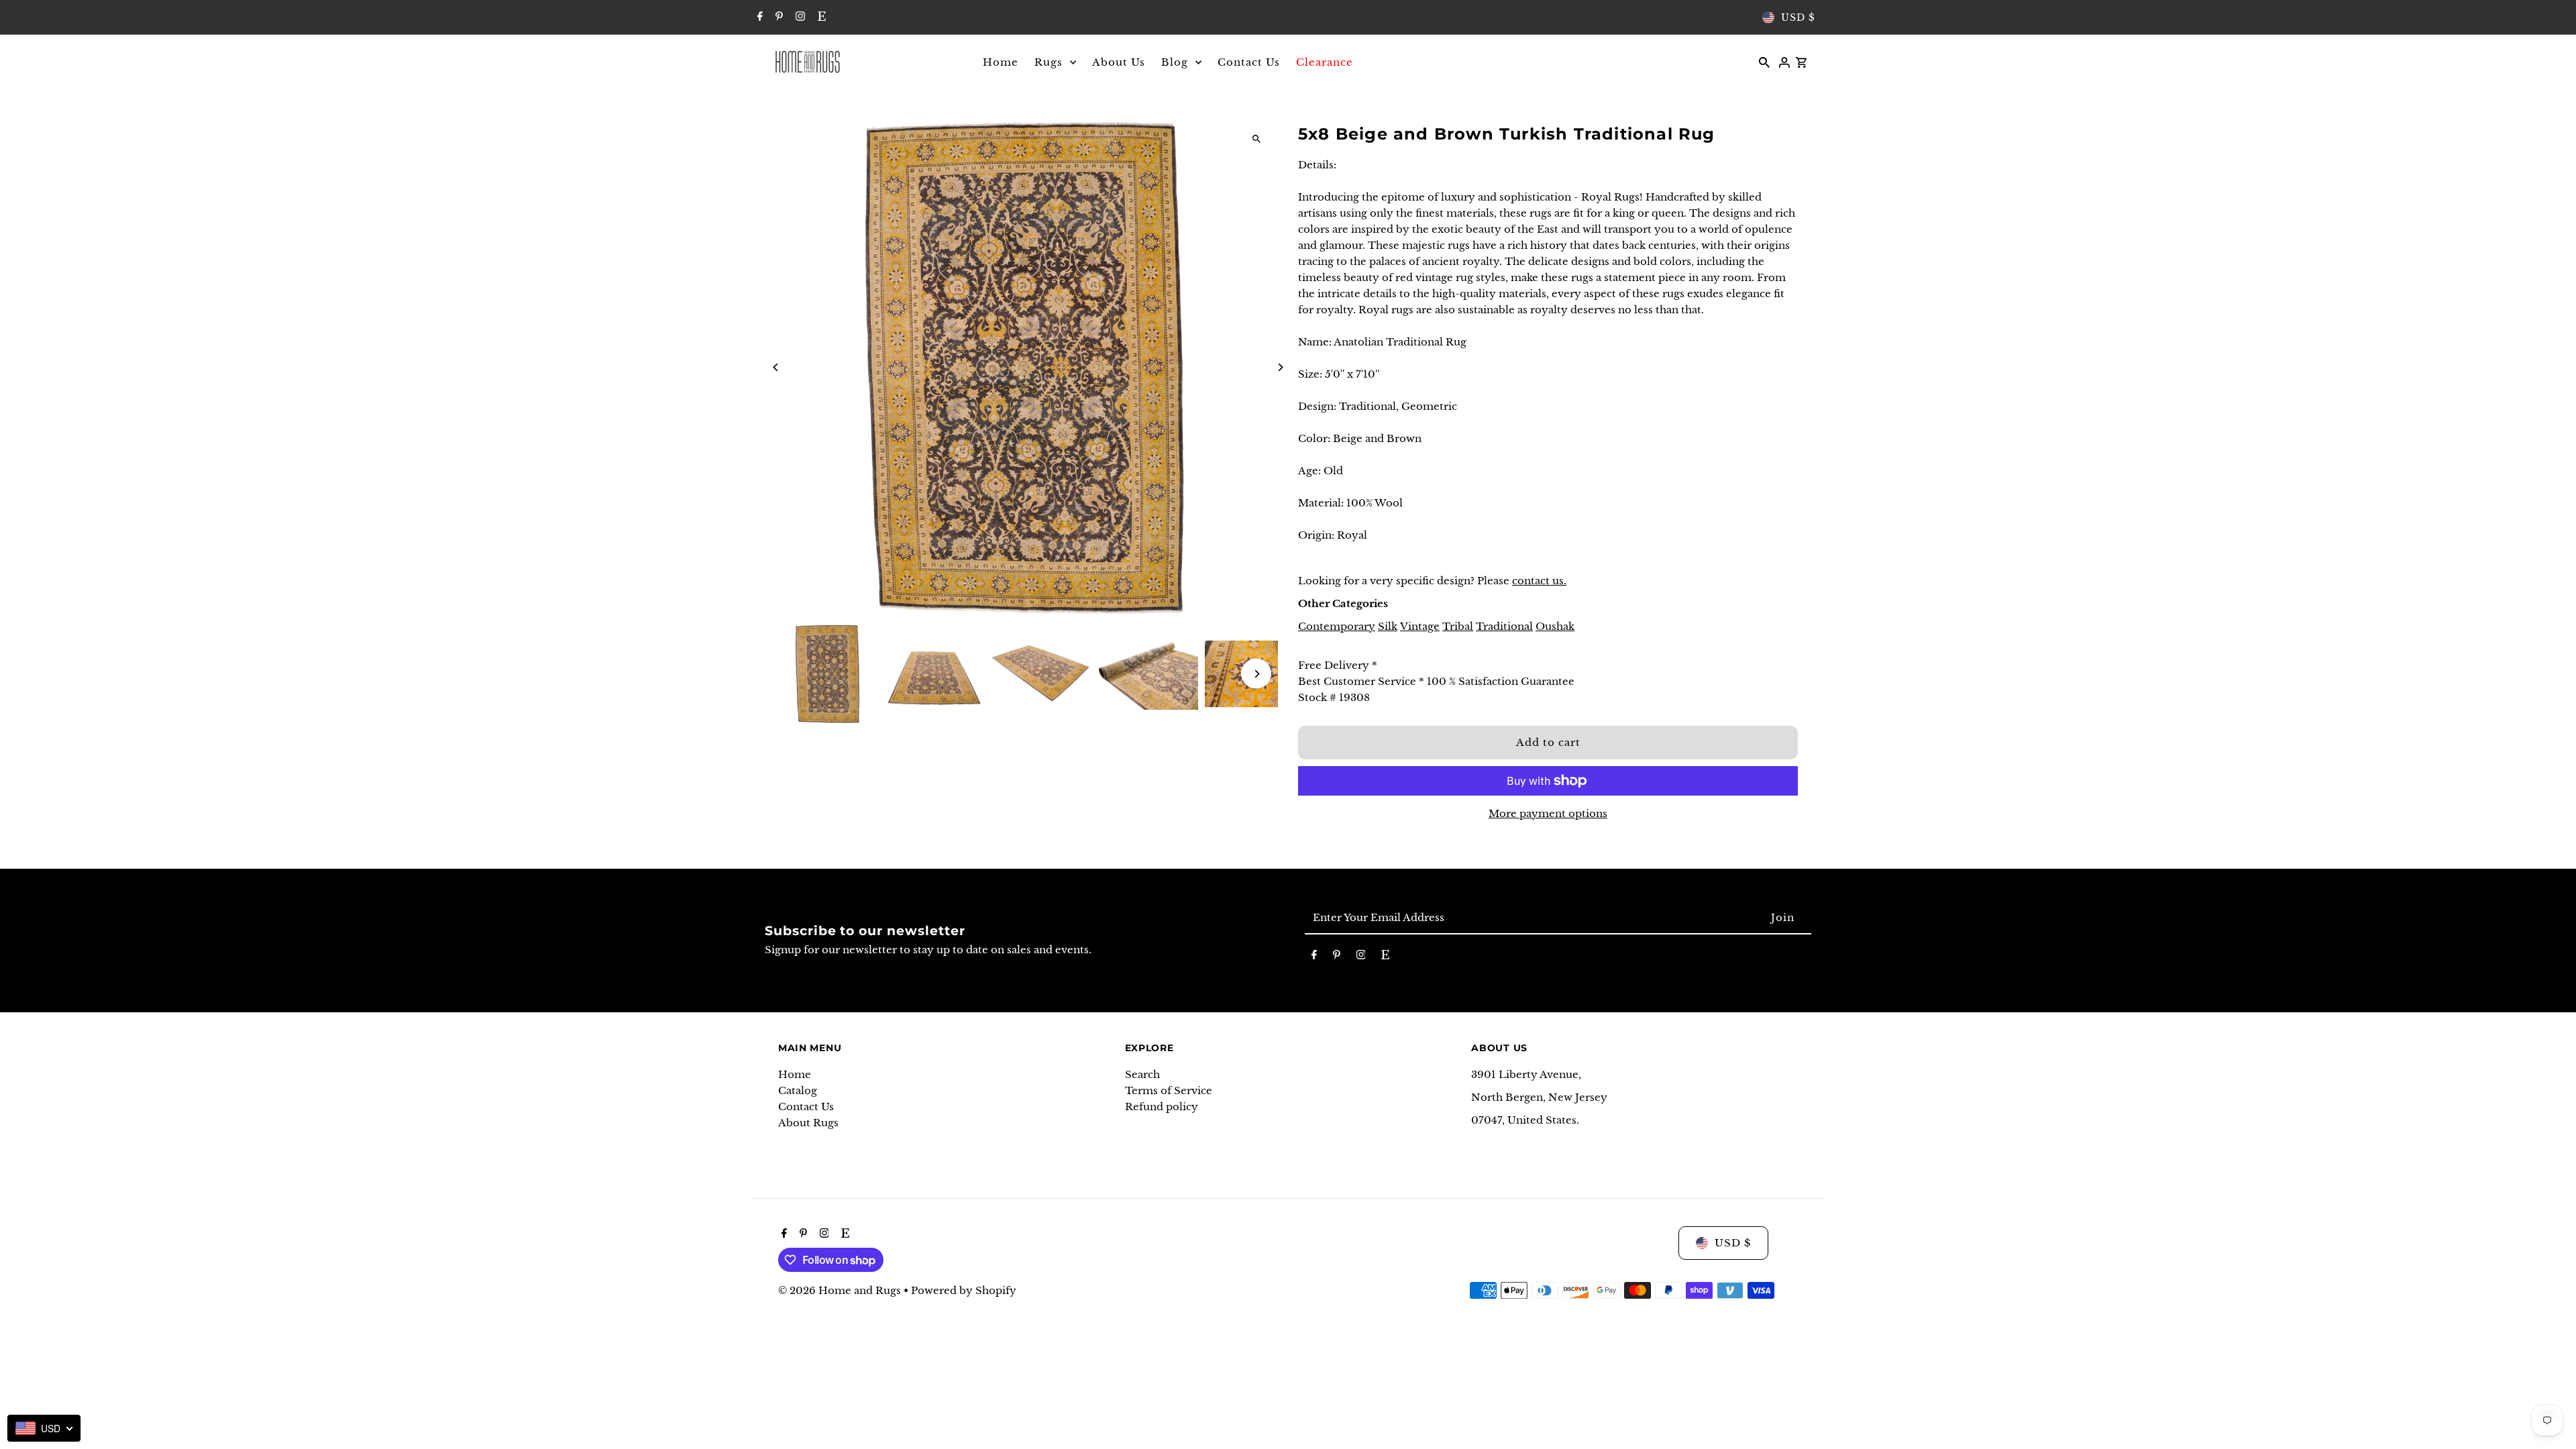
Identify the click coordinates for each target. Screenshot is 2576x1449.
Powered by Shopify (964, 1290)
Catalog (798, 1090)
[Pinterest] (777, 17)
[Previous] (776, 367)
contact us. (1539, 581)
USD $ (1798, 17)
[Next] (1280, 367)
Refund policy (1162, 1107)
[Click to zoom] (1256, 139)
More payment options (1548, 813)
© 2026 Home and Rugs (841, 1290)
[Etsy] (820, 17)
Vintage (1420, 626)
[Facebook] (758, 17)
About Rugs (808, 1123)
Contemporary (1337, 626)
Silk (1388, 626)
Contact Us (806, 1107)
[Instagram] (799, 17)
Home (795, 1074)
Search (1142, 1074)
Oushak (1555, 626)
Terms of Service (1169, 1090)
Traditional (1504, 626)
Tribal (1458, 626)
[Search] (1764, 62)
